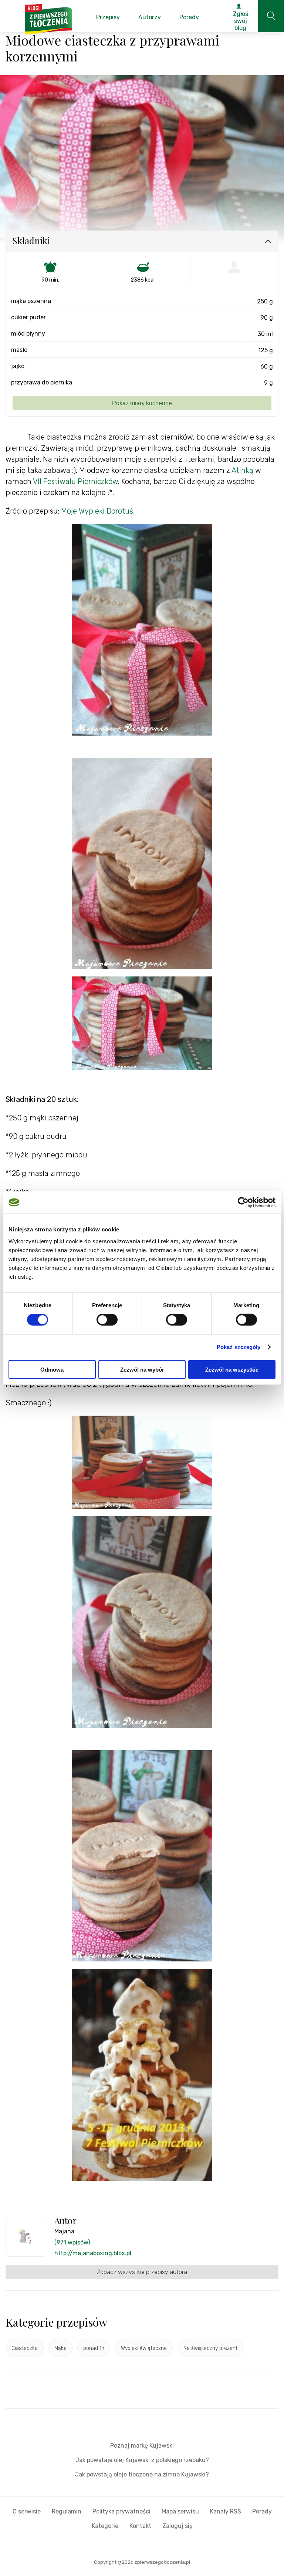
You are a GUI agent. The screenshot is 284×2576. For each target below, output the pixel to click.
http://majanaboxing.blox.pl (93, 2253)
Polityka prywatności (121, 2511)
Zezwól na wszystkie (232, 1369)
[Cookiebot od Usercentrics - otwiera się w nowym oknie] (243, 1203)
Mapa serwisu (180, 2511)
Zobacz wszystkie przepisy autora (142, 2272)
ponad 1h (94, 2348)
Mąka (60, 2348)
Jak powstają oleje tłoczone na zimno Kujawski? (142, 2474)
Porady (262, 2511)
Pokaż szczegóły (239, 1347)
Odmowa (52, 1369)
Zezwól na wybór (142, 1369)
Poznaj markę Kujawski (142, 2446)
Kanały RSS (226, 2511)
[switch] (107, 1320)
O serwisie (27, 2511)
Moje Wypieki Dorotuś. (98, 511)
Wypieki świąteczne (144, 2348)
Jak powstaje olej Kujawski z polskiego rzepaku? (142, 2460)
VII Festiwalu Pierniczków (75, 481)
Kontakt (140, 2526)
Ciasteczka (25, 2348)
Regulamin (67, 2511)
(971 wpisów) (72, 2242)
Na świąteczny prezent (210, 2348)
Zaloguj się (177, 2526)
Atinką (242, 470)
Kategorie (105, 2526)
